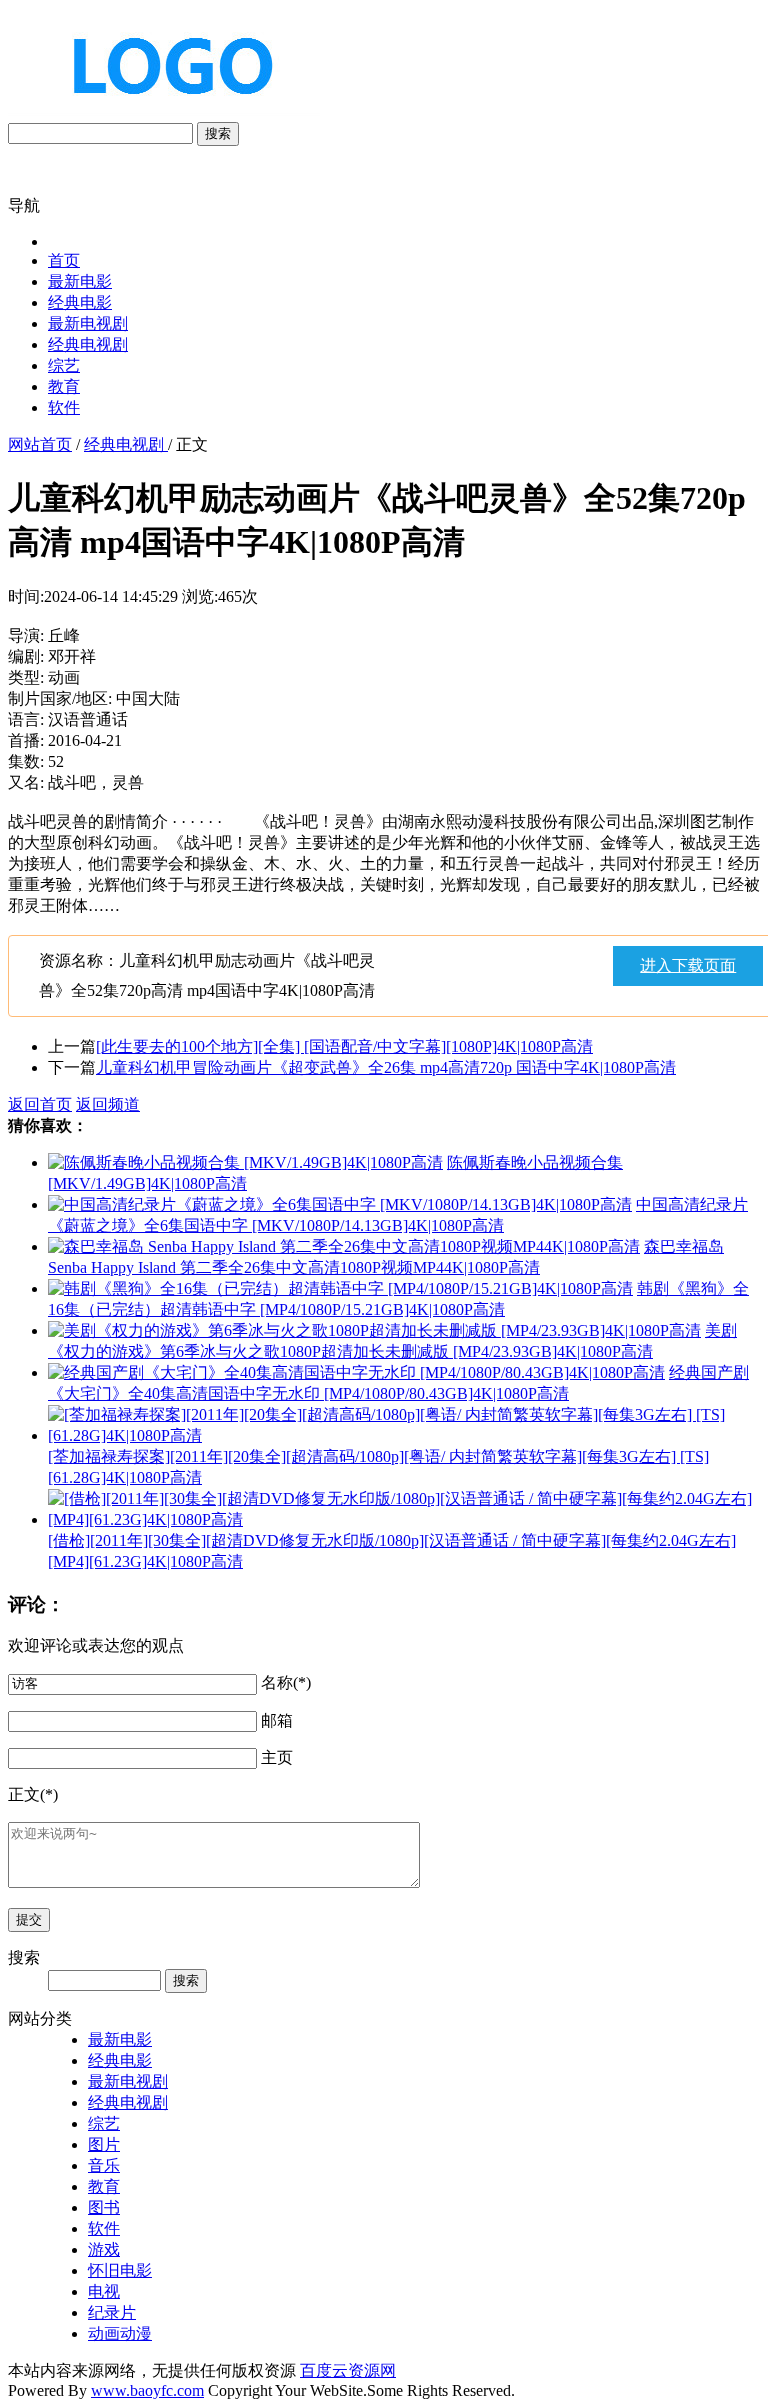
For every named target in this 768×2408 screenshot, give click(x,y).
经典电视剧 (88, 344)
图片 (104, 2144)
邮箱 (277, 1720)
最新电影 (80, 281)
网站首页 (40, 444)
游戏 (104, 2249)
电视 (104, 2291)
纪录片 (112, 2312)
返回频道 (108, 1104)
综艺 (64, 365)
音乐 (104, 2165)
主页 (277, 1757)
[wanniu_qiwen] (164, 112)
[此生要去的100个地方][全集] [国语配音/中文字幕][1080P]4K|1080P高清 (344, 1046)
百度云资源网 (348, 2370)
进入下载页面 (688, 965)
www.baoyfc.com (147, 2390)
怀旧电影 (120, 2270)
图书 (104, 2207)
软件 (64, 407)
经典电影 (80, 302)
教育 (64, 386)
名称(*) (286, 1682)
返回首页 (40, 1104)
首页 (64, 260)
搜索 (218, 133)
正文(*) (33, 1794)
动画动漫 (120, 2333)
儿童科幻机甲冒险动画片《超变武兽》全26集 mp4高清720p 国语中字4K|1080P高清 (386, 1067)
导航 (24, 205)
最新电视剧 (88, 323)
